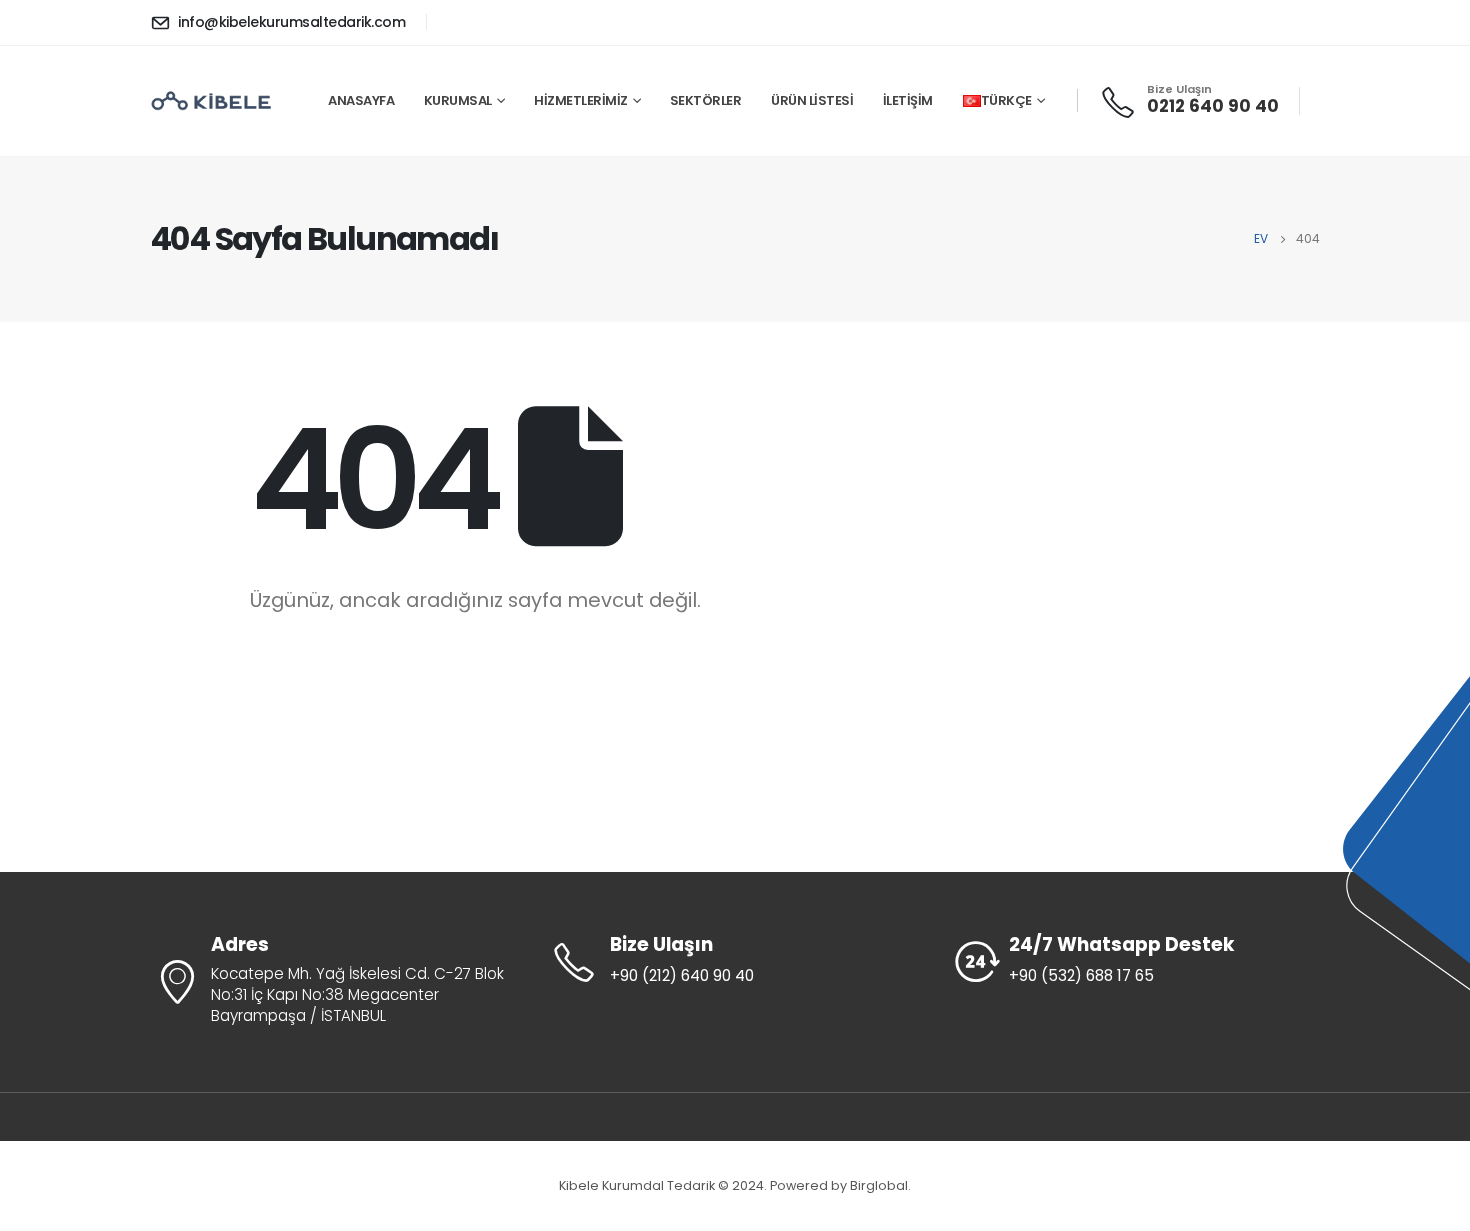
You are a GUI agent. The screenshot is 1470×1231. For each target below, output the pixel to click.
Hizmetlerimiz (581, 100)
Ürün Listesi (812, 100)
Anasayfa (361, 100)
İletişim (908, 100)
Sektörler (706, 100)
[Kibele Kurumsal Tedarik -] (211, 100)
